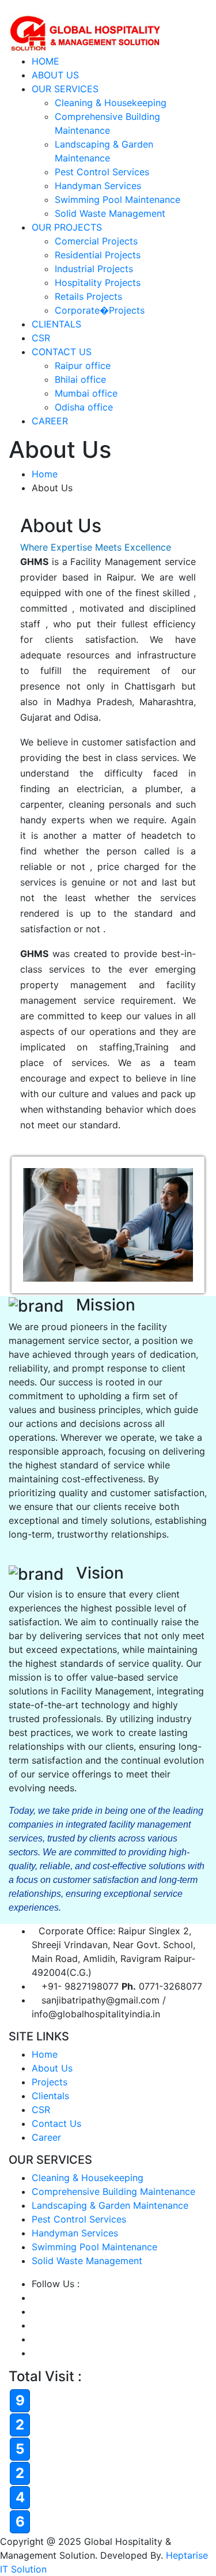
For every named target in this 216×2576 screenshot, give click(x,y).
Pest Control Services (102, 172)
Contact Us (56, 2123)
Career (46, 2137)
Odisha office (84, 407)
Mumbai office (86, 393)
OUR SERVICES (65, 89)
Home (45, 474)
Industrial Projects (94, 269)
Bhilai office (80, 379)
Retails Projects (88, 296)
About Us (52, 2068)
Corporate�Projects (100, 310)
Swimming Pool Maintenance (118, 199)
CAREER (50, 421)
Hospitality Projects (98, 283)
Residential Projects (98, 255)
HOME (46, 61)
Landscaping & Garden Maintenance (110, 2205)
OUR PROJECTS (67, 227)
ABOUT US (55, 75)
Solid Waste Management (110, 213)
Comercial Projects (96, 241)
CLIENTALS (56, 324)
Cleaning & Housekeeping (111, 103)
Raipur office (83, 366)
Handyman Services (98, 186)
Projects (50, 2082)
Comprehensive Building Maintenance (113, 2191)
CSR (41, 338)
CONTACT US (62, 352)
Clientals (50, 2096)
